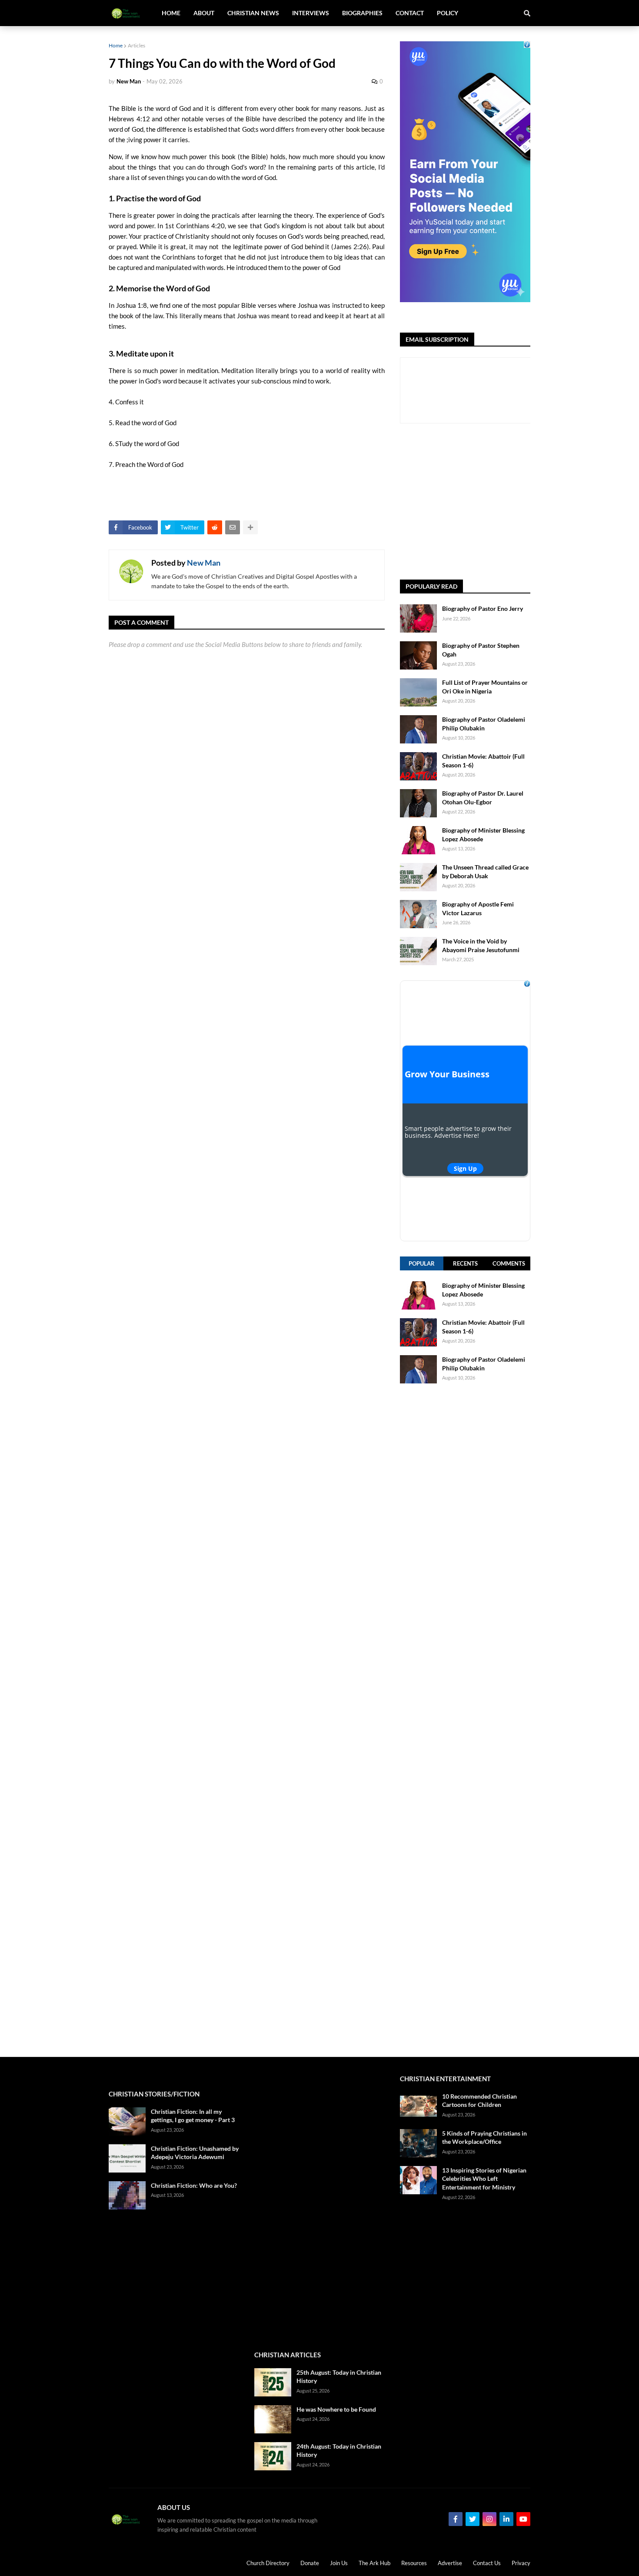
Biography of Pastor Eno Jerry (483, 608)
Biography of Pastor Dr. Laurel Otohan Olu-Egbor (483, 798)
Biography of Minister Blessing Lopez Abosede (483, 835)
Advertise (450, 2563)
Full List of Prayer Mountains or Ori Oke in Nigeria (485, 687)
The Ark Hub (374, 2563)
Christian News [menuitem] (253, 13)
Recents (465, 1263)
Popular (422, 1263)
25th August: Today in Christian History (339, 2377)
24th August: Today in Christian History (339, 2451)
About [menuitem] (204, 13)
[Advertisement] (519, 502)
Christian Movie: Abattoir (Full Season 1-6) (483, 761)
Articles (136, 45)
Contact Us (487, 2563)
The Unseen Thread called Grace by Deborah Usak (485, 871)
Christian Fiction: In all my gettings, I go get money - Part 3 (193, 2116)
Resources (414, 2563)
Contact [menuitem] (410, 13)
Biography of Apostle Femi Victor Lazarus (478, 908)
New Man (204, 563)
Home (116, 45)
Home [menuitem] (171, 13)
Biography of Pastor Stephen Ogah (481, 650)
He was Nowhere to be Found (336, 2409)
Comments (509, 1263)
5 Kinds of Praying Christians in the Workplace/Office (484, 2138)
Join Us (339, 2563)
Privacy (521, 2563)
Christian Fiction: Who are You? (194, 2185)
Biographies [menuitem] (362, 13)
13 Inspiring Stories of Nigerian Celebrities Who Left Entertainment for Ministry (484, 2179)
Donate (310, 2563)
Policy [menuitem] (448, 13)
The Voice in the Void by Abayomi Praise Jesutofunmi (481, 945)
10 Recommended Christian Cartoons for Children (479, 2101)
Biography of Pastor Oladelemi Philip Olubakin (484, 724)
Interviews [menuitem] (311, 13)
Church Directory (268, 2563)
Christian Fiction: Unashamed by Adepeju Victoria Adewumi (195, 2153)
